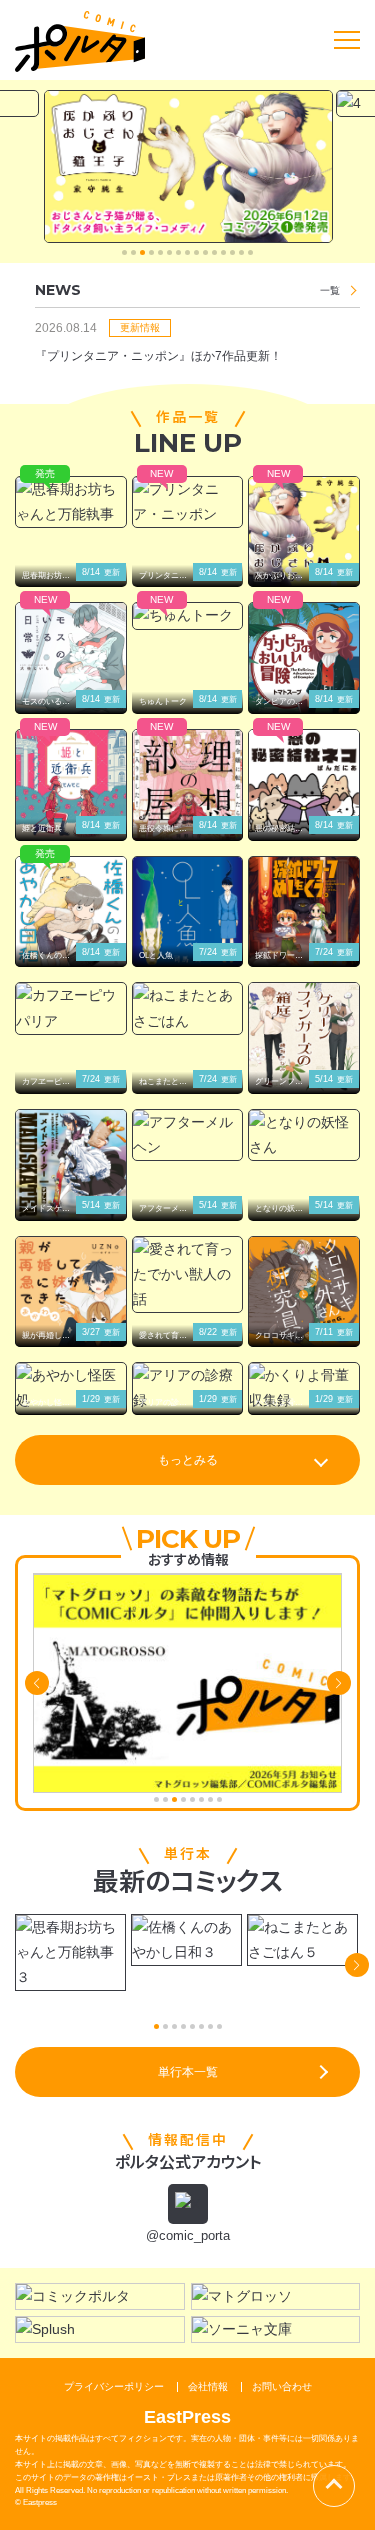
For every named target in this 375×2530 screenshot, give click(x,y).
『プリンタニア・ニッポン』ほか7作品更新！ (158, 356)
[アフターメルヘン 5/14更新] (188, 1135)
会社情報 (208, 2386)
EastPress (187, 2417)
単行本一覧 (188, 2072)
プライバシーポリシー (114, 2386)
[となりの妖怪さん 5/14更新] (304, 1135)
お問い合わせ (282, 2386)
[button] (124, 252)
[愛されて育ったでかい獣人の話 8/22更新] (188, 1275)
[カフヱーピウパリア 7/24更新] (71, 1008)
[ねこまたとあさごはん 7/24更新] (188, 1008)
